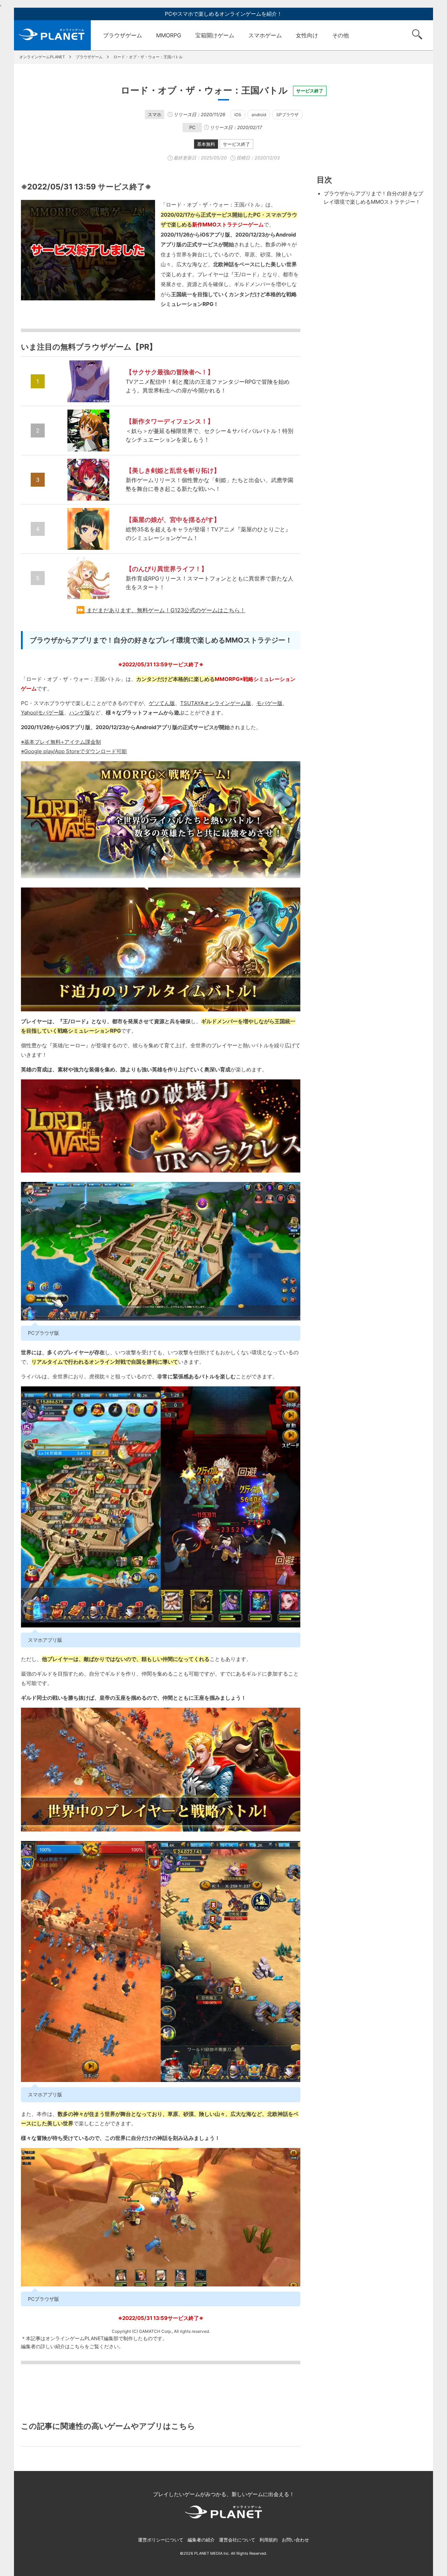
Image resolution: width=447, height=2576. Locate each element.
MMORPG (169, 35)
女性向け (307, 35)
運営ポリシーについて (161, 2540)
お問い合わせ (295, 2540)
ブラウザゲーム (123, 35)
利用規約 (269, 2540)
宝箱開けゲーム (215, 35)
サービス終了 (236, 144)
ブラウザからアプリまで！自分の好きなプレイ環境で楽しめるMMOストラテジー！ (373, 198)
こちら (77, 2346)
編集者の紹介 (201, 2540)
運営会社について (237, 2540)
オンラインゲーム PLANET (52, 35)
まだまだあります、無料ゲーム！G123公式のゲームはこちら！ (166, 610)
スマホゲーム (265, 35)
